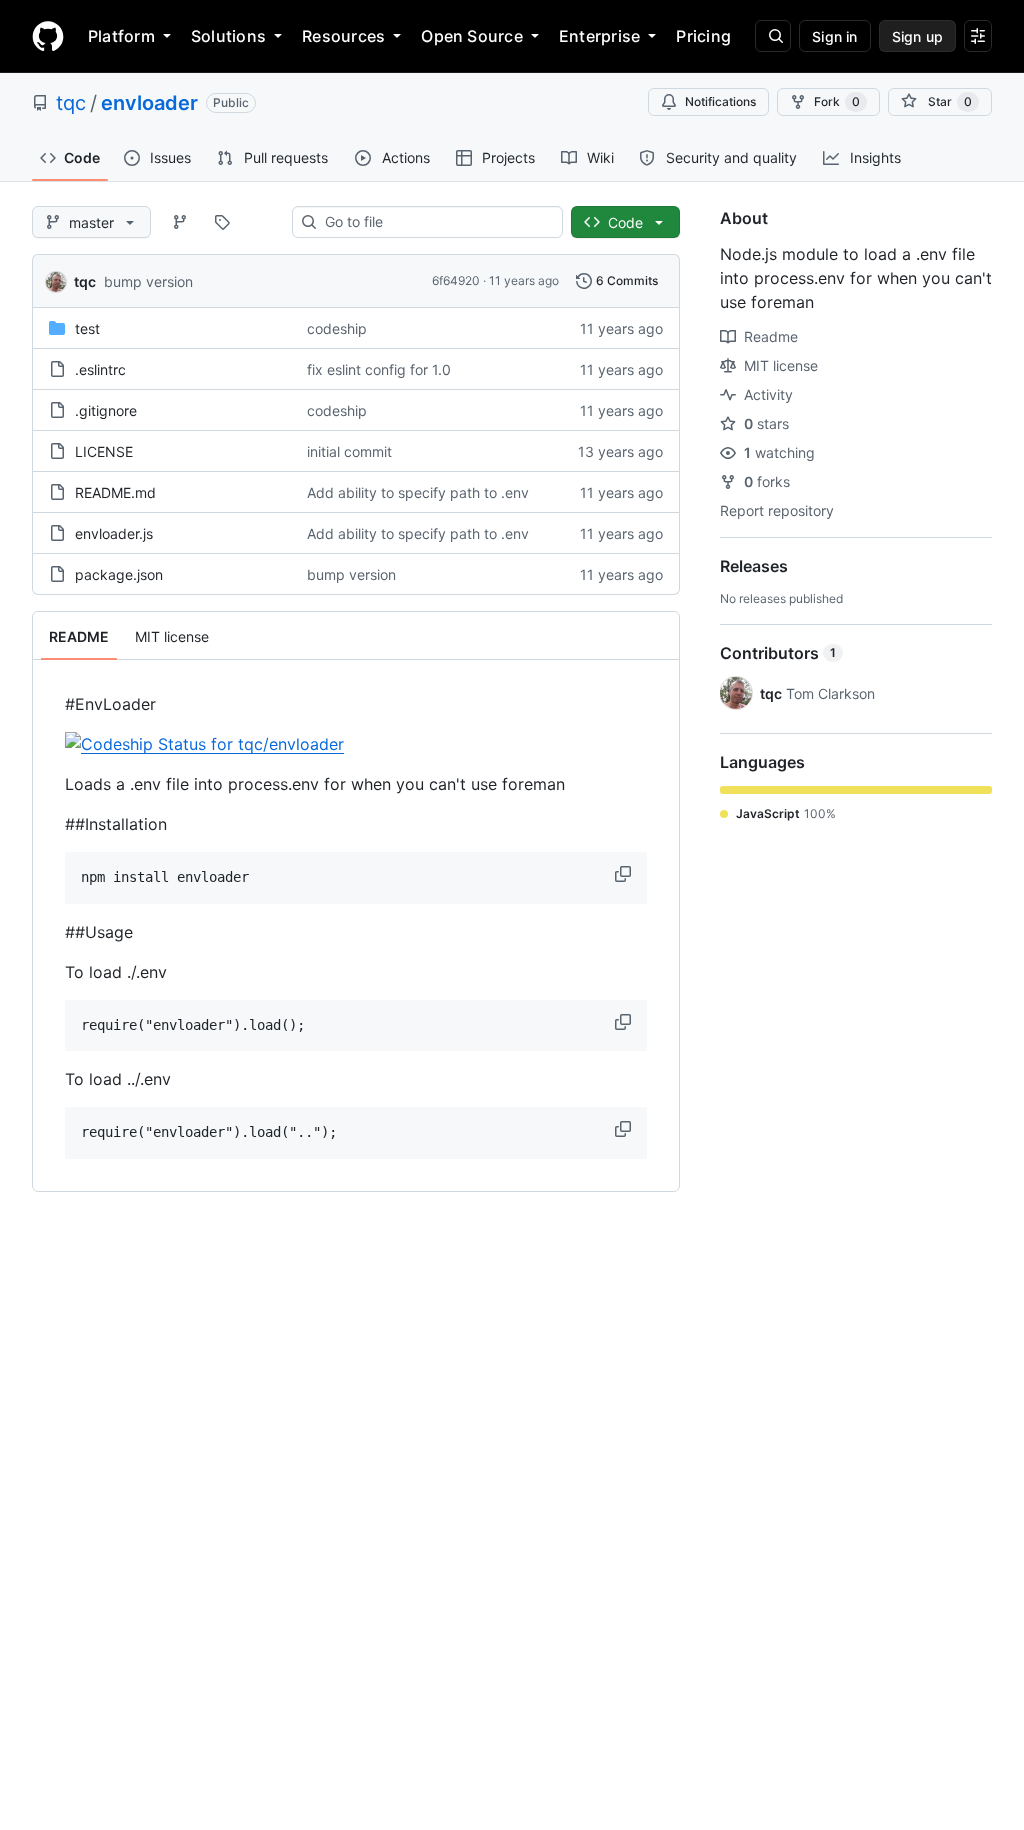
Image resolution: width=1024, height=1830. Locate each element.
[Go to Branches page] (180, 222)
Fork (837, 101)
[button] (625, 874)
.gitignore (106, 410)
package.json (119, 574)
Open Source (472, 36)
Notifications (720, 101)
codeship (337, 328)
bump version (148, 281)
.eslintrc (100, 369)
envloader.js (114, 533)
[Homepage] (48, 36)
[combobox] (435, 222)
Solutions (228, 36)
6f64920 (456, 280)
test (87, 328)
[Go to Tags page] (222, 222)
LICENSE (104, 451)
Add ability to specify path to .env (418, 492)
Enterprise (599, 36)
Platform (121, 36)
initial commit (349, 451)
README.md (115, 492)
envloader (149, 103)
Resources (343, 36)
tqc (71, 103)
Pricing (703, 36)
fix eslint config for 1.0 (379, 369)
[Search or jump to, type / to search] (773, 36)
